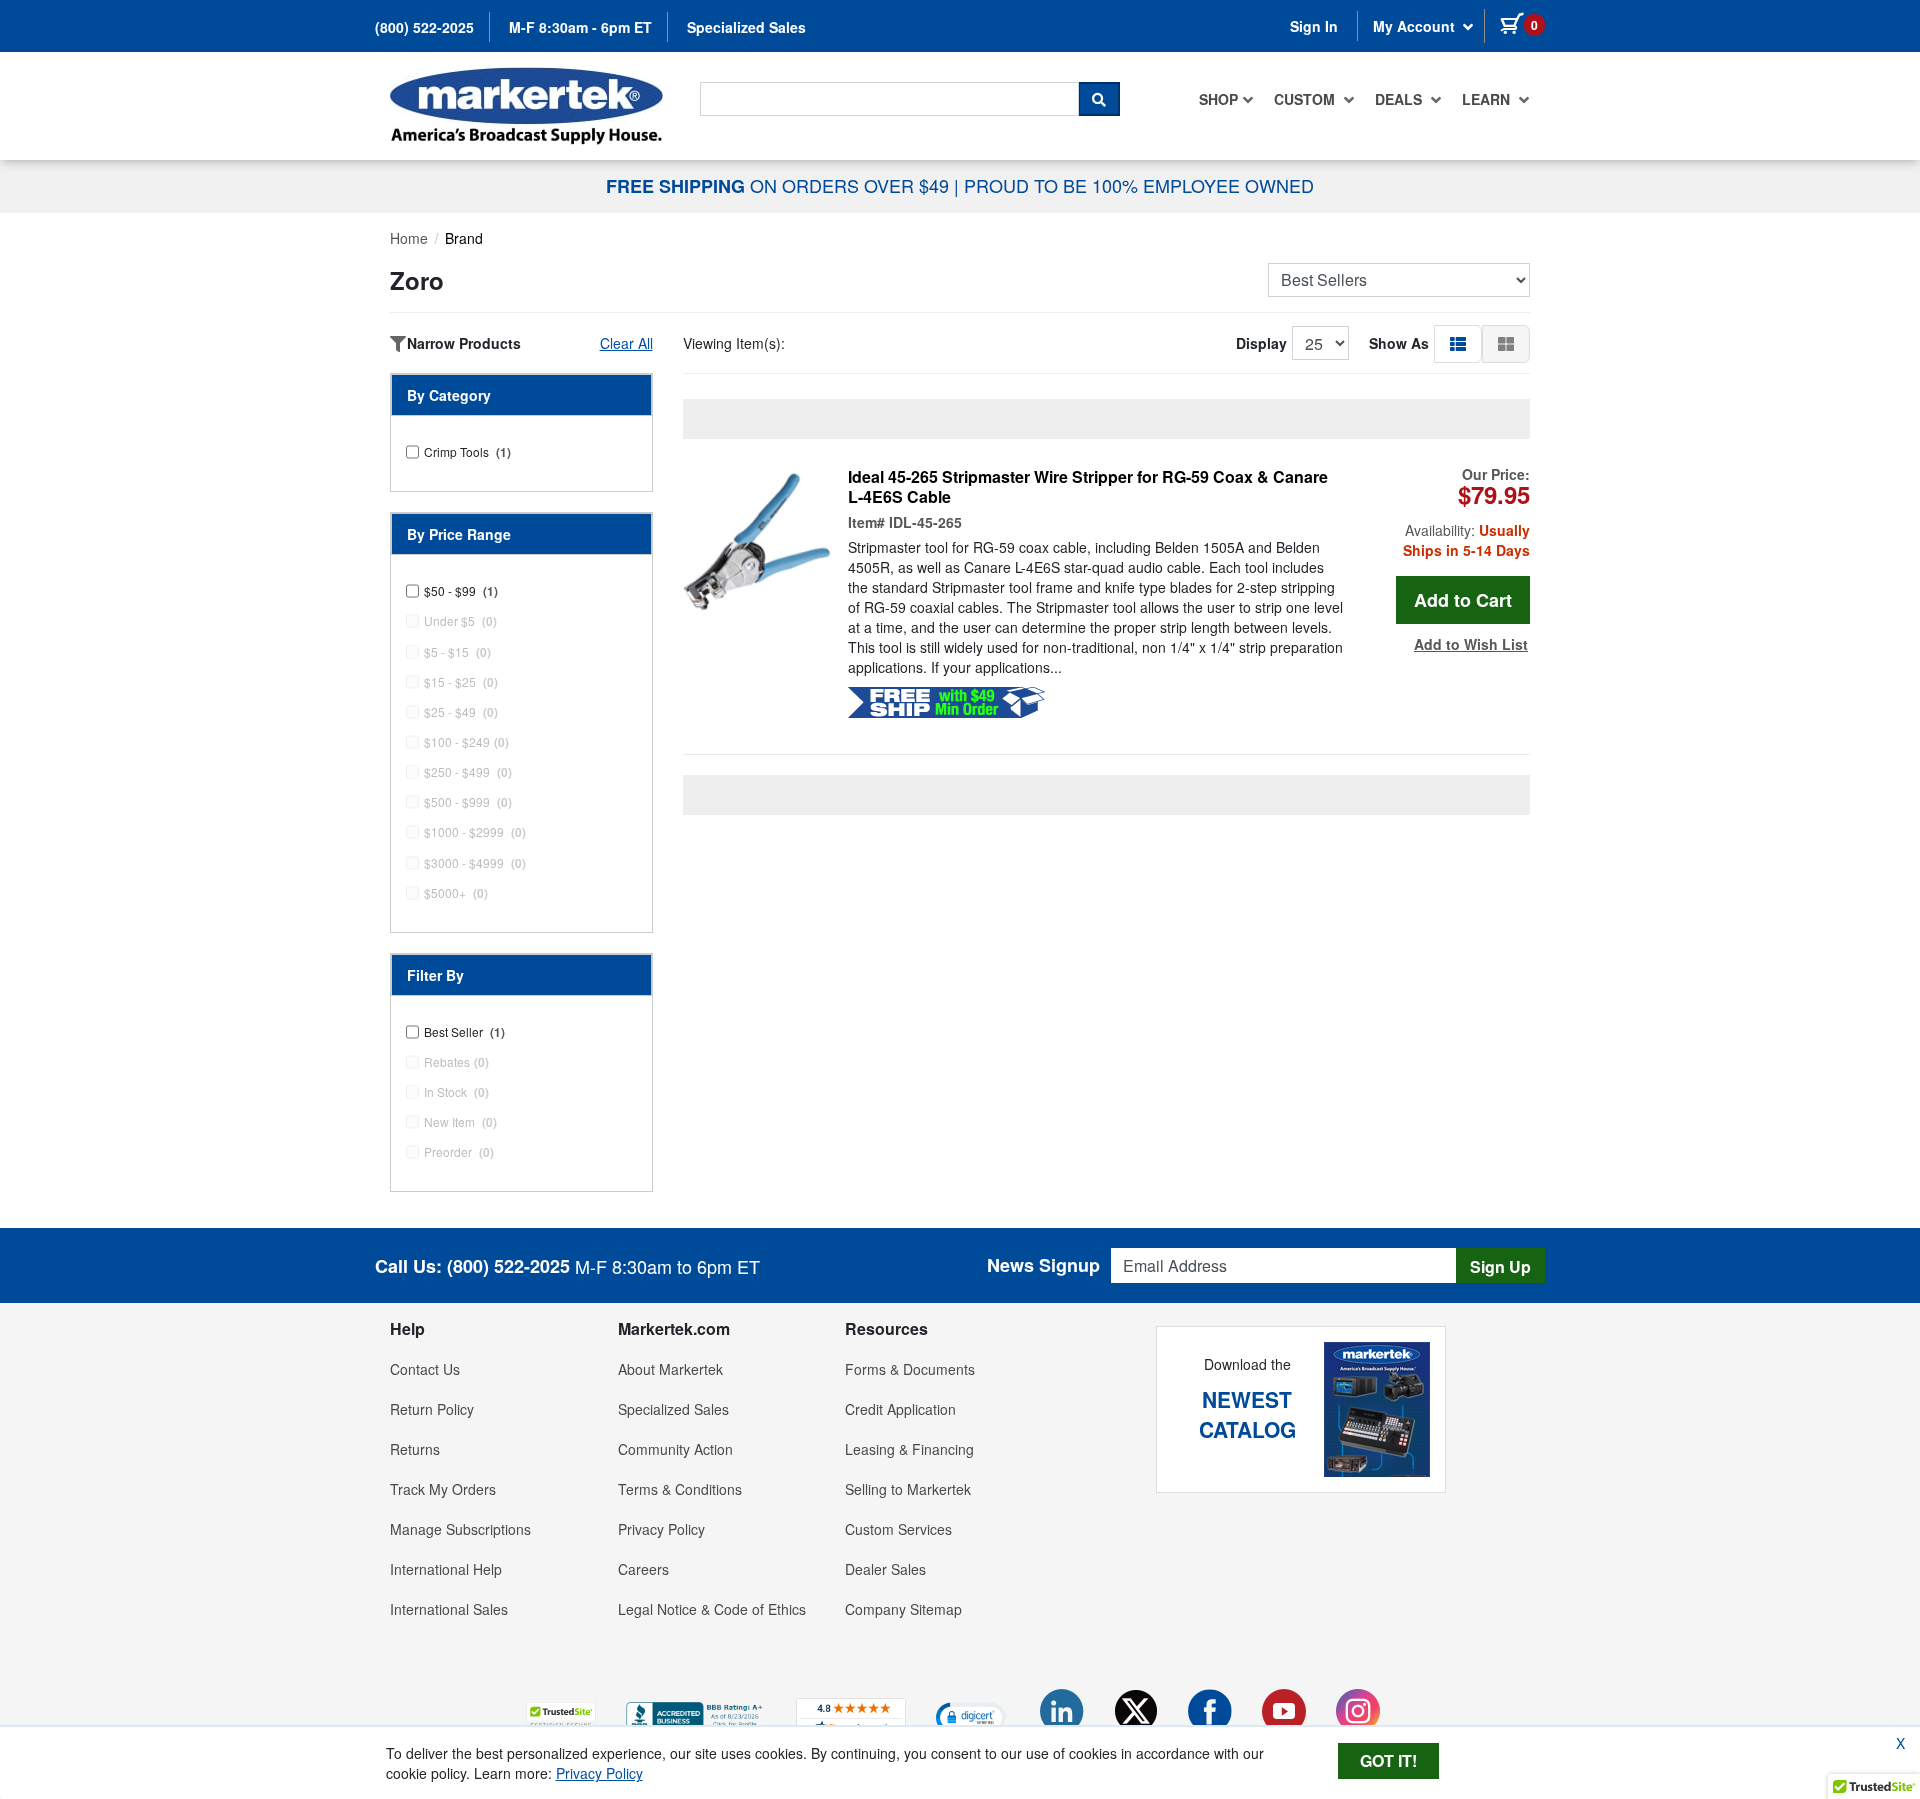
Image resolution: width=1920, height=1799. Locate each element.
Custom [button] (1306, 99)
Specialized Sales (746, 27)
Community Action (675, 1449)
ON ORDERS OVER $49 (780, 185)
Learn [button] (1488, 99)
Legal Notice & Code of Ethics (712, 1609)
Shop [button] (1218, 99)
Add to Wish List (1471, 644)
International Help (446, 1569)
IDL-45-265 (925, 522)
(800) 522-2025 (424, 27)
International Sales (449, 1609)
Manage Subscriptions (460, 1529)
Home (409, 238)
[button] (1458, 343)
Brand (464, 238)
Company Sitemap (903, 1609)
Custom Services (898, 1529)
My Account (1416, 26)
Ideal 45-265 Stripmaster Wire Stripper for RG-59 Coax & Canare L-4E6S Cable (1088, 487)
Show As (1399, 343)
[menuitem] (1226, 99)
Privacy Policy (661, 1529)
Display (1261, 343)
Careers (643, 1569)
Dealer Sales (885, 1569)
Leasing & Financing (909, 1449)
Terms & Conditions (680, 1489)
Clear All (626, 343)
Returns (415, 1449)
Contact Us (425, 1369)
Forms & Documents (910, 1369)
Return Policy (432, 1409)
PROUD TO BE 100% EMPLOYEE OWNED (1139, 185)
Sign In (1314, 26)
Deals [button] (1400, 99)
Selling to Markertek (908, 1489)
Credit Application (900, 1409)
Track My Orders (443, 1489)
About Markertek (670, 1369)
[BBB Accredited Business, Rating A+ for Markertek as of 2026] (696, 1714)
